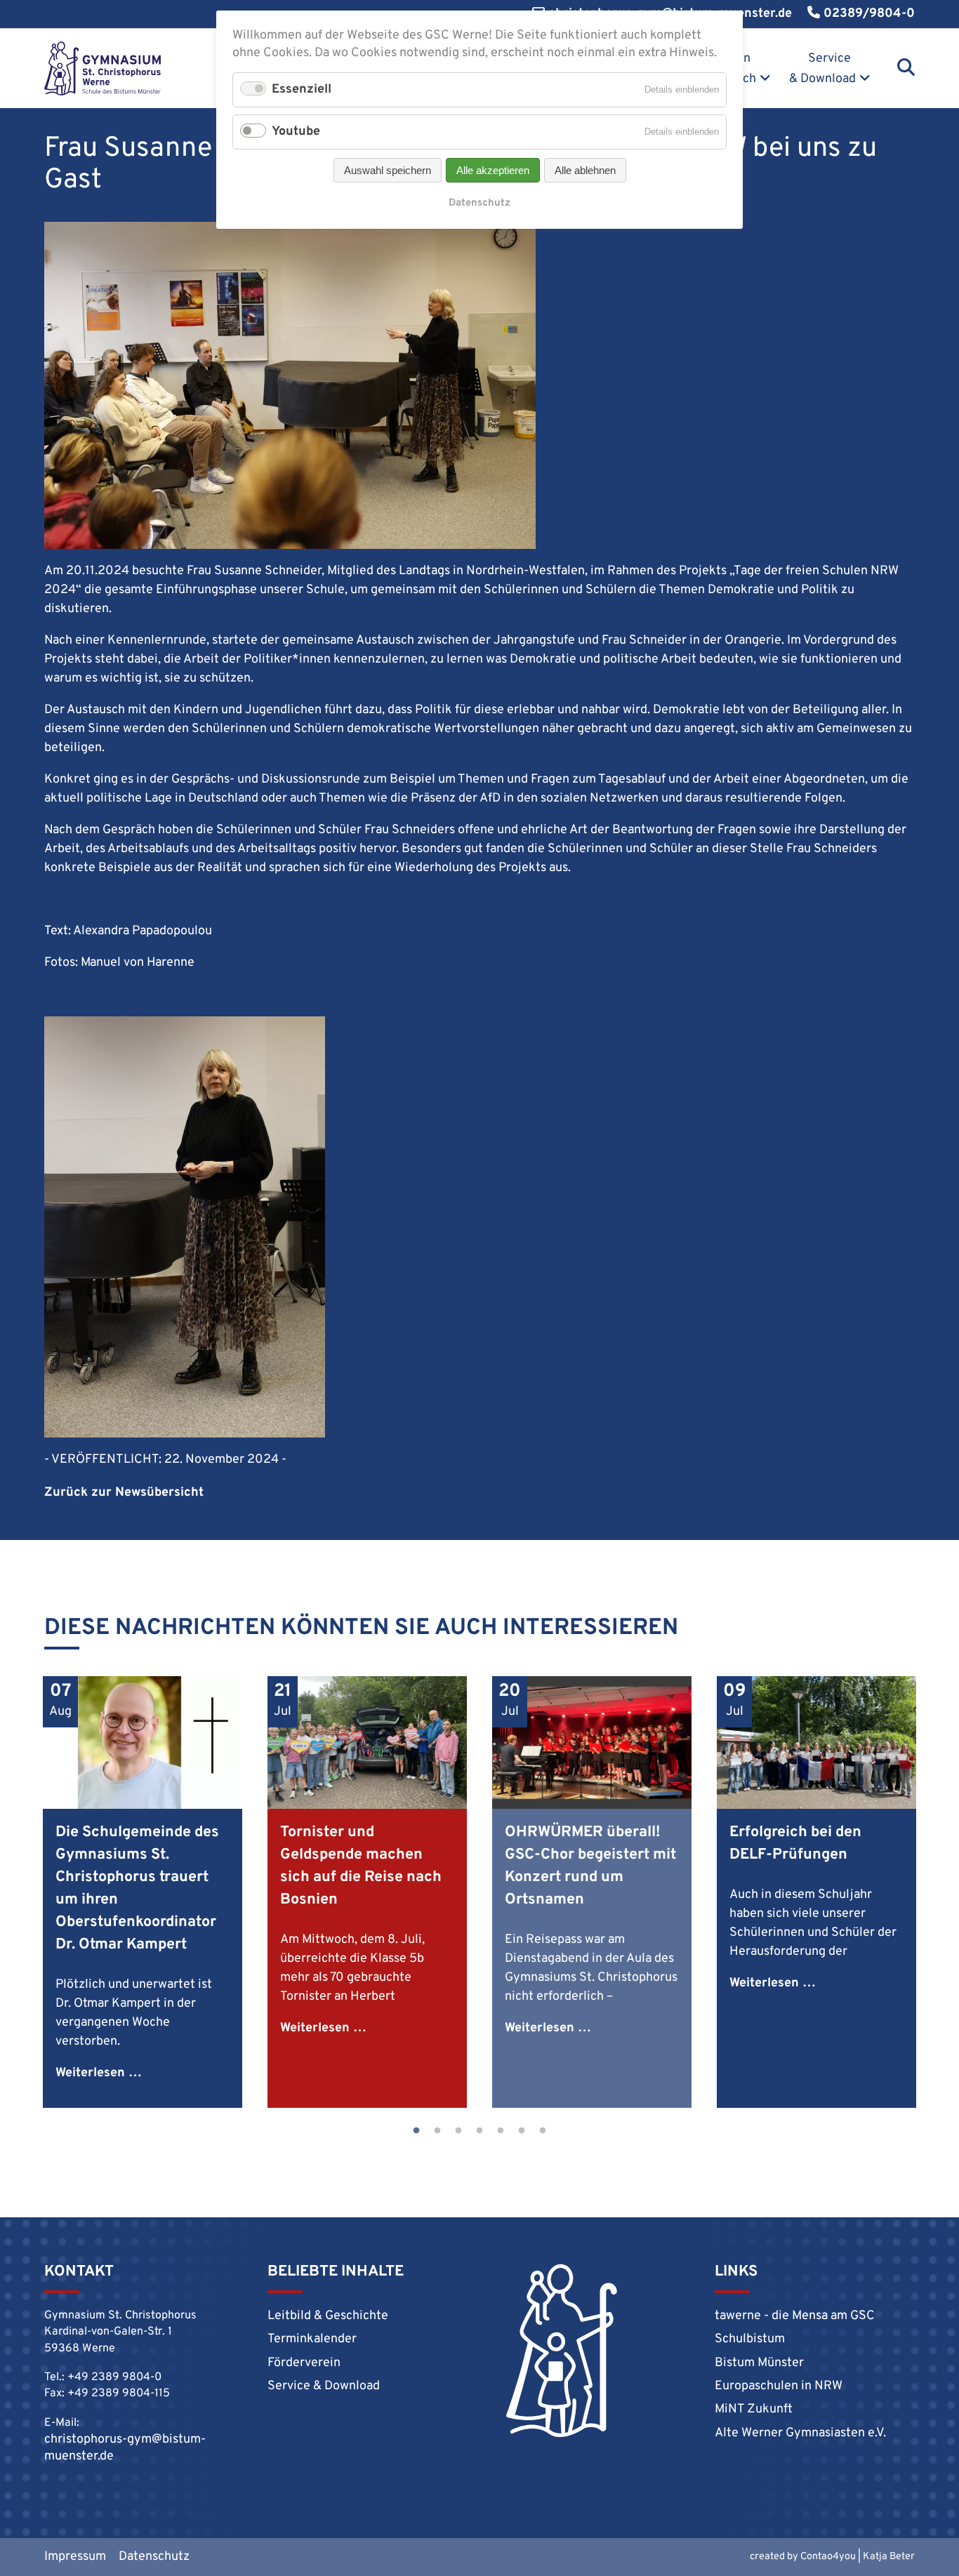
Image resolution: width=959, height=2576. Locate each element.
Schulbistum (750, 2339)
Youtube (296, 132)
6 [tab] (522, 2131)
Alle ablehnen (585, 170)
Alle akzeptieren (493, 170)
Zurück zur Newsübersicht (124, 1493)
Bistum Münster (759, 2363)
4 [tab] (479, 2131)
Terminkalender (312, 2339)
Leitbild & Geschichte (328, 2316)
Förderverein (304, 2363)
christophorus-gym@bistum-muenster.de (125, 2448)
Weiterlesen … (99, 2073)
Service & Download (822, 69)
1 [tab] (416, 2131)
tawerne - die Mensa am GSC (795, 2316)
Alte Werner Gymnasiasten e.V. (800, 2433)
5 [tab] (501, 2131)
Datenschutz (154, 2557)
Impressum (75, 2557)
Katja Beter (889, 2557)
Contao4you (828, 2557)
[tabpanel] (143, 1892)
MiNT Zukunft (754, 2409)
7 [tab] (543, 2131)
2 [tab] (437, 2131)
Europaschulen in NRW (779, 2386)
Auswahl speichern (388, 170)
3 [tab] (458, 2131)
